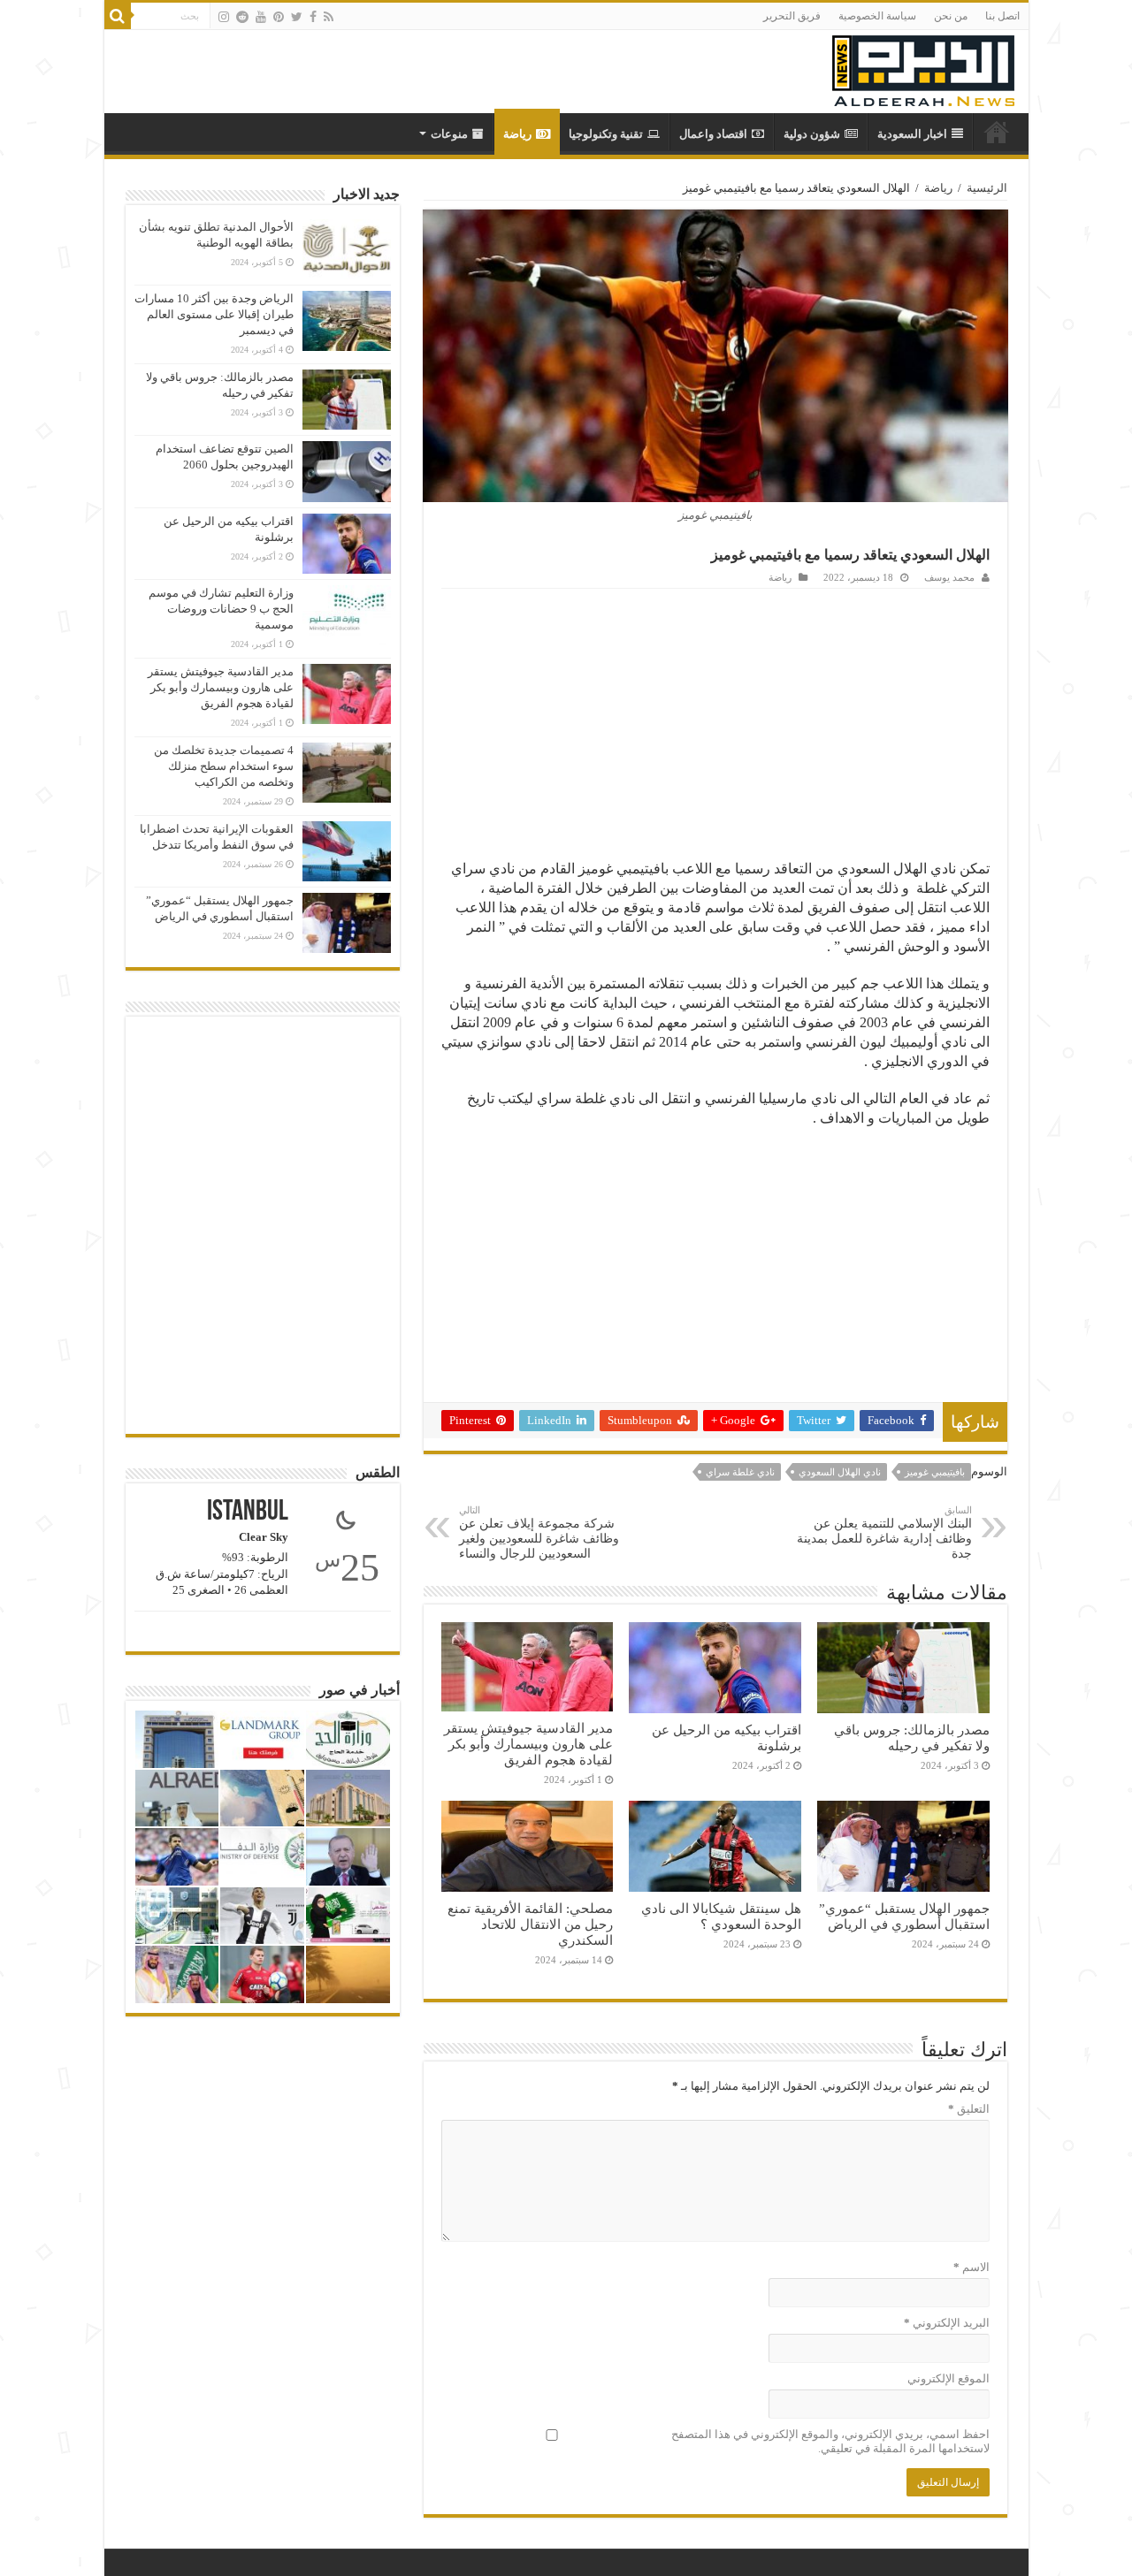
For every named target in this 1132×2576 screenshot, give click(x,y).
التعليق (969, 2109)
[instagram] (224, 17)
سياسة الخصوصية (877, 16)
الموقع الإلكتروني (948, 2378)
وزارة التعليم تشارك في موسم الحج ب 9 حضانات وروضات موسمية (221, 609)
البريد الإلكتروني (947, 2323)
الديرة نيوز (997, 132)
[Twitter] (297, 17)
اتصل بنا (1002, 16)
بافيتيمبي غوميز (935, 1472)
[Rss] (329, 17)
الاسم (971, 2267)
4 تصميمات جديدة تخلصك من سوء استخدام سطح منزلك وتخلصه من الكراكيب (224, 766)
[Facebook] (313, 17)
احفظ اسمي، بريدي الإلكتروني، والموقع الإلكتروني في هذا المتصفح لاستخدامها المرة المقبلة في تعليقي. (830, 2441)
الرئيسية (987, 188)
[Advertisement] (715, 721)
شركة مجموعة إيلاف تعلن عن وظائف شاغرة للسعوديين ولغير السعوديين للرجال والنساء (539, 1532)
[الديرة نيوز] (923, 67)
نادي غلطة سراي (740, 1472)
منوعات (449, 134)
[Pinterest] (279, 17)
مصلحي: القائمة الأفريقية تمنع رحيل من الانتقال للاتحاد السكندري (530, 1924)
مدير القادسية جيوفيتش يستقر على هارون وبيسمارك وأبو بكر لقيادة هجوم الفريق (528, 1744)
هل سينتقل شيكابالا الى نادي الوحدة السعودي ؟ (721, 1916)
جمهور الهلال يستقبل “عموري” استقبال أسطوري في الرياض (904, 1916)
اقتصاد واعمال (713, 134)
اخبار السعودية (912, 134)
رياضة (517, 134)
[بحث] (118, 16)
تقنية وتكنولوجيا (606, 134)
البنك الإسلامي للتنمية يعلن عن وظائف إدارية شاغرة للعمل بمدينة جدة (884, 1532)
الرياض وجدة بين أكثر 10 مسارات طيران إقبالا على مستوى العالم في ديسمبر (214, 314)
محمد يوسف (949, 577)
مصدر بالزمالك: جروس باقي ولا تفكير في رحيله (912, 1738)
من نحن (951, 16)
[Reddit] (242, 17)
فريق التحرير (792, 16)
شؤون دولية (812, 134)
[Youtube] (261, 17)
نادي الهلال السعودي (840, 1472)
